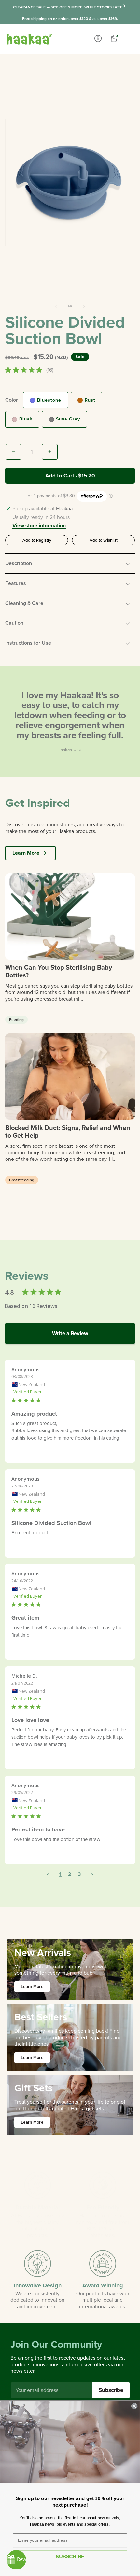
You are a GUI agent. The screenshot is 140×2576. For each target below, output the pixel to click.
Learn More (26, 853)
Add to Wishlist (104, 540)
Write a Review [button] (70, 1333)
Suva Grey (68, 419)
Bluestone (49, 400)
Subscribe (111, 2390)
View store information (39, 526)
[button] (70, 563)
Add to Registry (37, 540)
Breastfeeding (22, 1180)
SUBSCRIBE (70, 2557)
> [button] (92, 1874)
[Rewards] (16, 2560)
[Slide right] (84, 306)
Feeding (16, 1020)
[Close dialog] (134, 2406)
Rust (90, 400)
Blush (26, 419)
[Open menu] (130, 39)
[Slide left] (56, 306)
